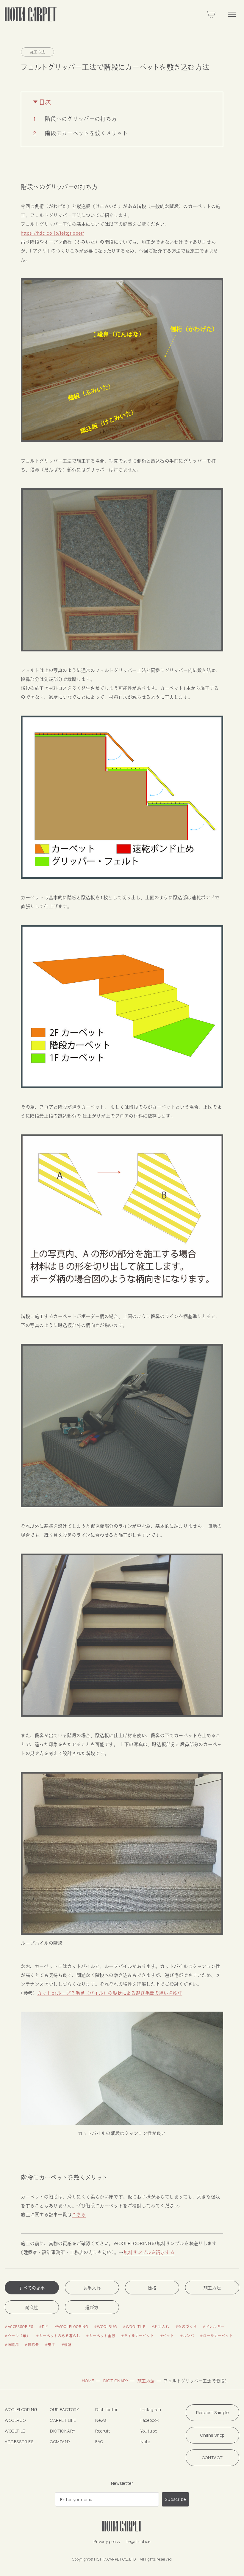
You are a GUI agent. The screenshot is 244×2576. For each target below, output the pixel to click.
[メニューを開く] (232, 14)
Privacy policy (107, 2541)
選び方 (92, 2307)
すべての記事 (32, 2288)
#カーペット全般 (101, 2336)
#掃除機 (32, 2345)
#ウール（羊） (17, 2336)
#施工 (50, 2345)
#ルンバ (187, 2336)
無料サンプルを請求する (149, 2252)
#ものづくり (186, 2326)
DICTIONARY (116, 2381)
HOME (88, 2381)
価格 (152, 2288)
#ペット (167, 2336)
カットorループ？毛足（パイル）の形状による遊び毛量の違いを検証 (110, 1993)
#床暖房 (12, 2345)
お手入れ (92, 2288)
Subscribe (175, 2499)
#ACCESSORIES (19, 2326)
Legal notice (139, 2541)
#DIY (44, 2326)
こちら (79, 2214)
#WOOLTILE (134, 2326)
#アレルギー (213, 2326)
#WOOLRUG (105, 2326)
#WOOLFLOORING (71, 2326)
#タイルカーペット (137, 2336)
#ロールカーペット (216, 2336)
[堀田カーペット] (31, 14)
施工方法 (212, 2288)
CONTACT (212, 2458)
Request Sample (212, 2412)
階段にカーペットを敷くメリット (86, 133)
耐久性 (32, 2307)
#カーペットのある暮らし (58, 2336)
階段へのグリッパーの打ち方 (81, 119)
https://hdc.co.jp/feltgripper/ (53, 233)
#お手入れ (160, 2326)
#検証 (67, 2345)
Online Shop (212, 2435)
